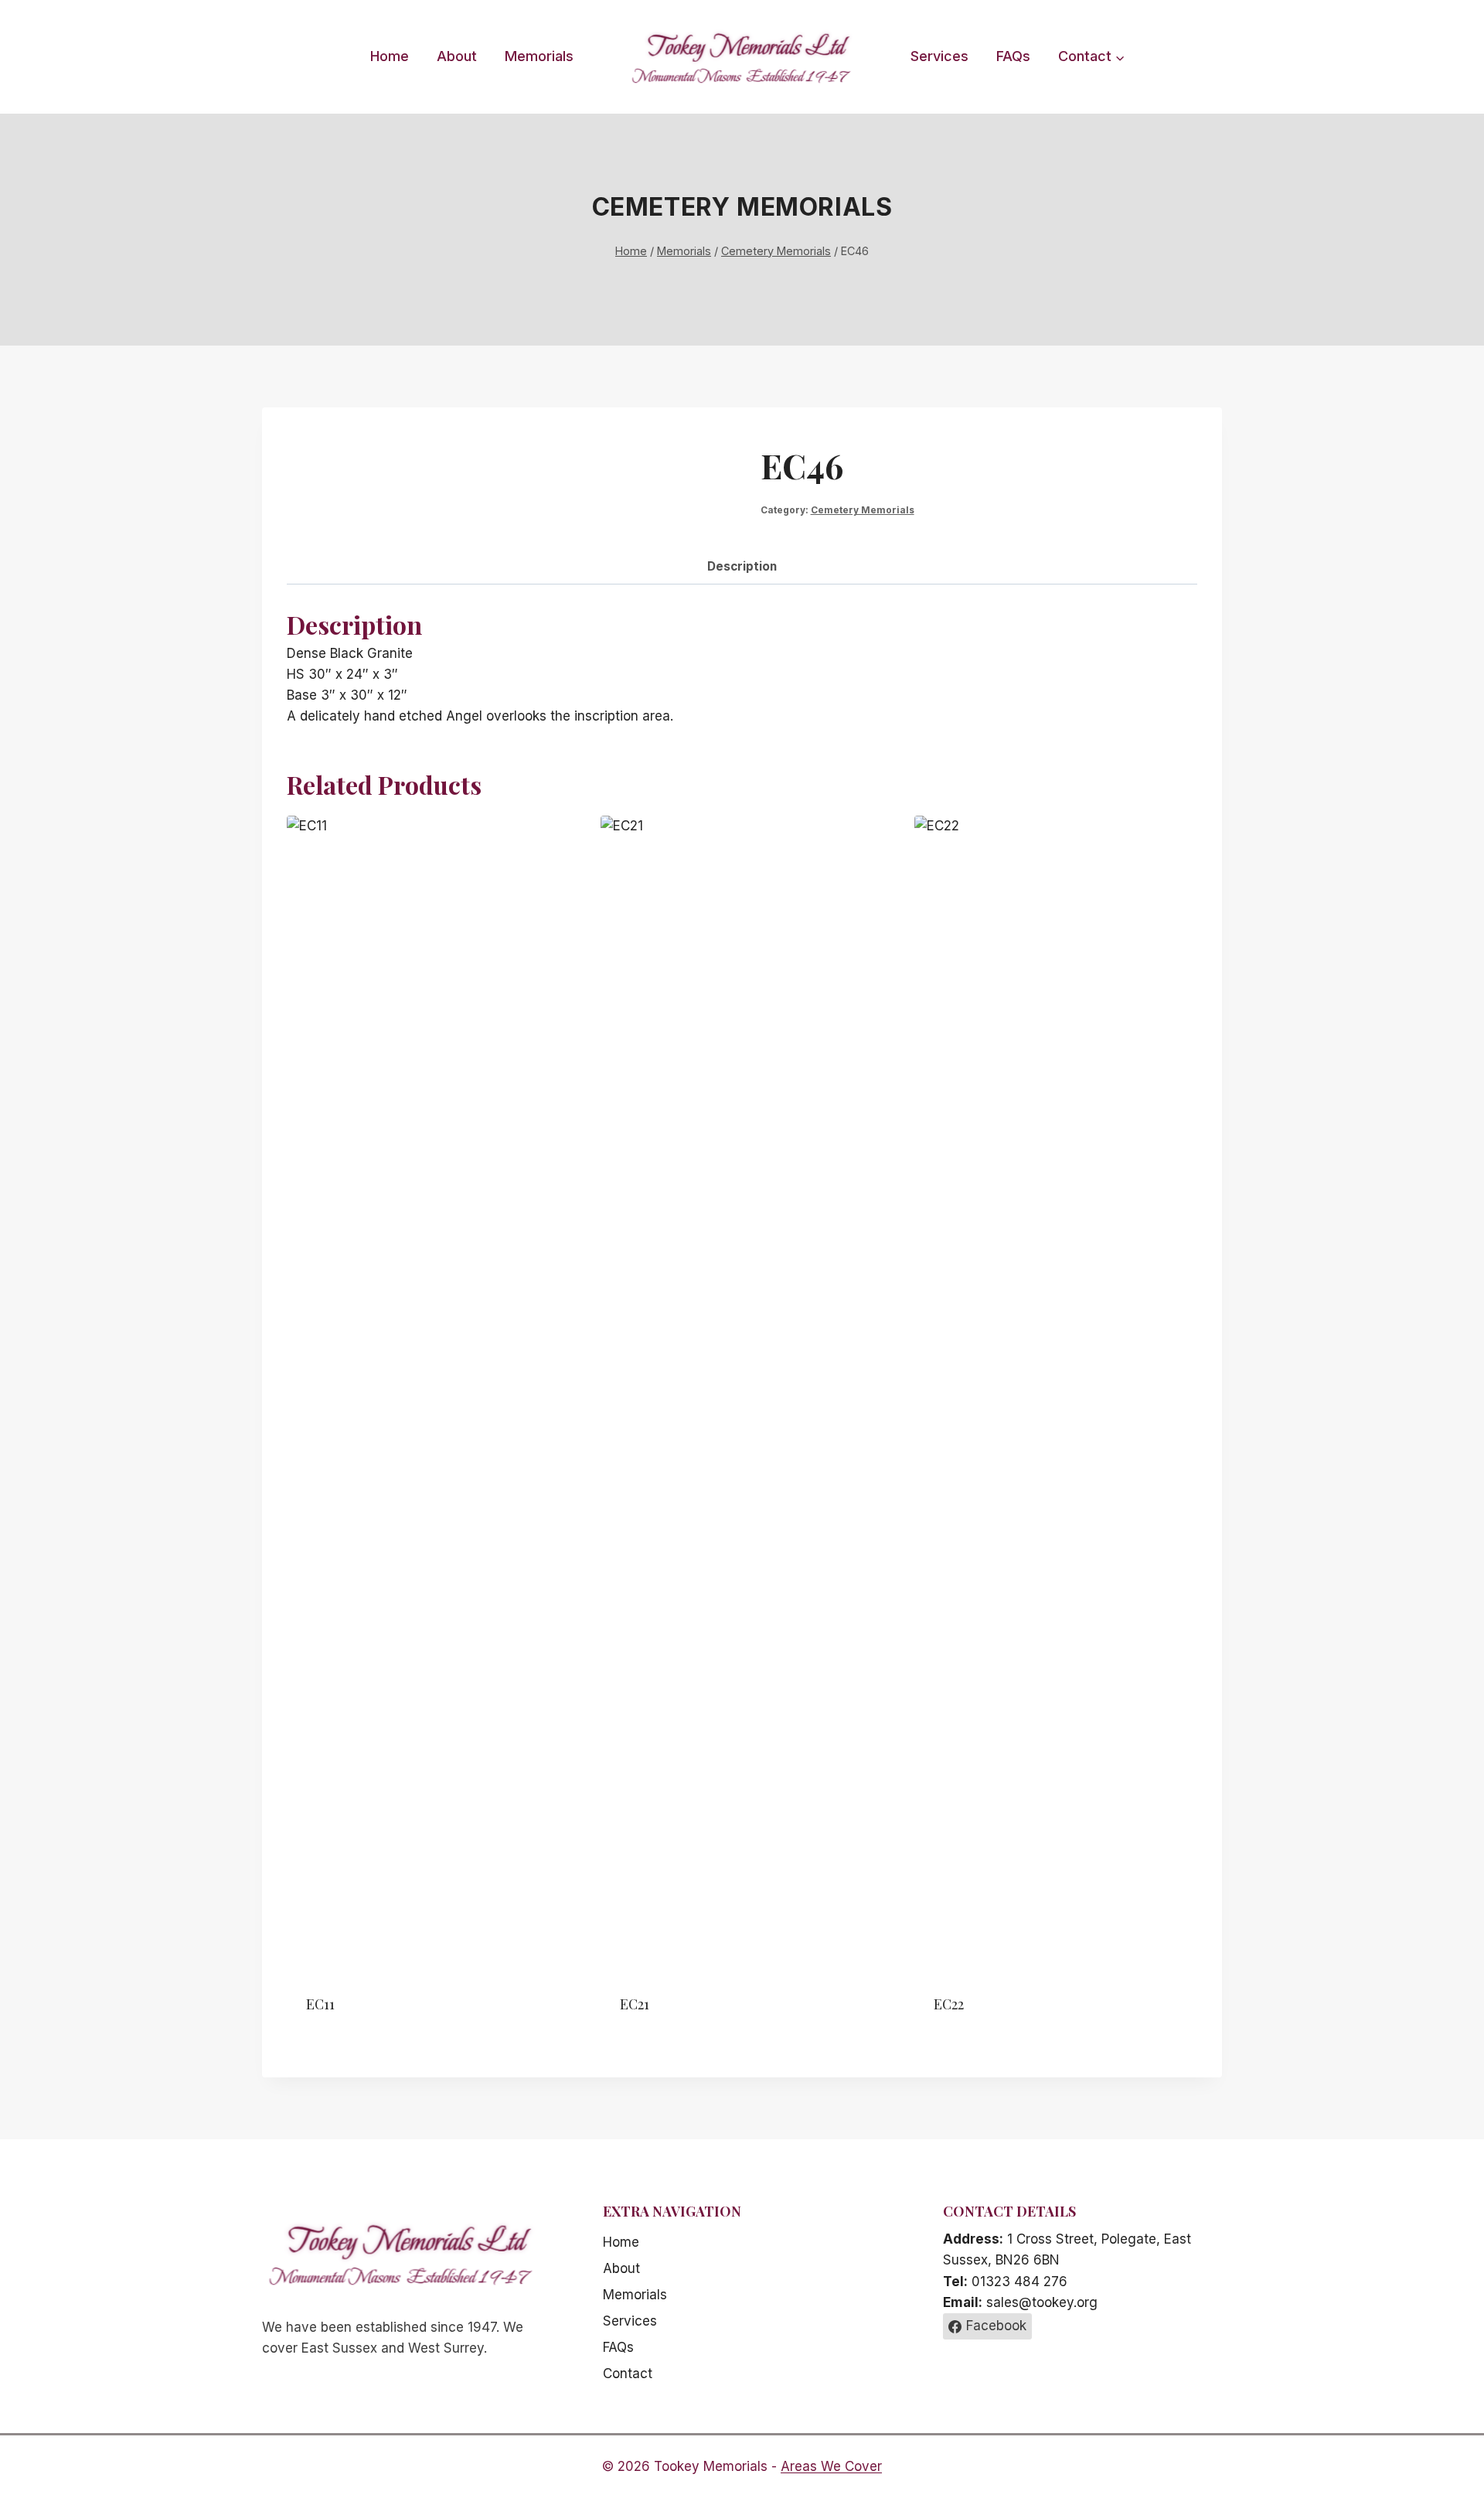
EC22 (949, 2004)
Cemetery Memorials (742, 207)
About (457, 56)
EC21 (635, 2004)
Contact (628, 2374)
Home (390, 56)
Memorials (539, 56)
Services (939, 56)
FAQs (1013, 56)
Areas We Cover (831, 2466)
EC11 (320, 2004)
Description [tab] (742, 566)
